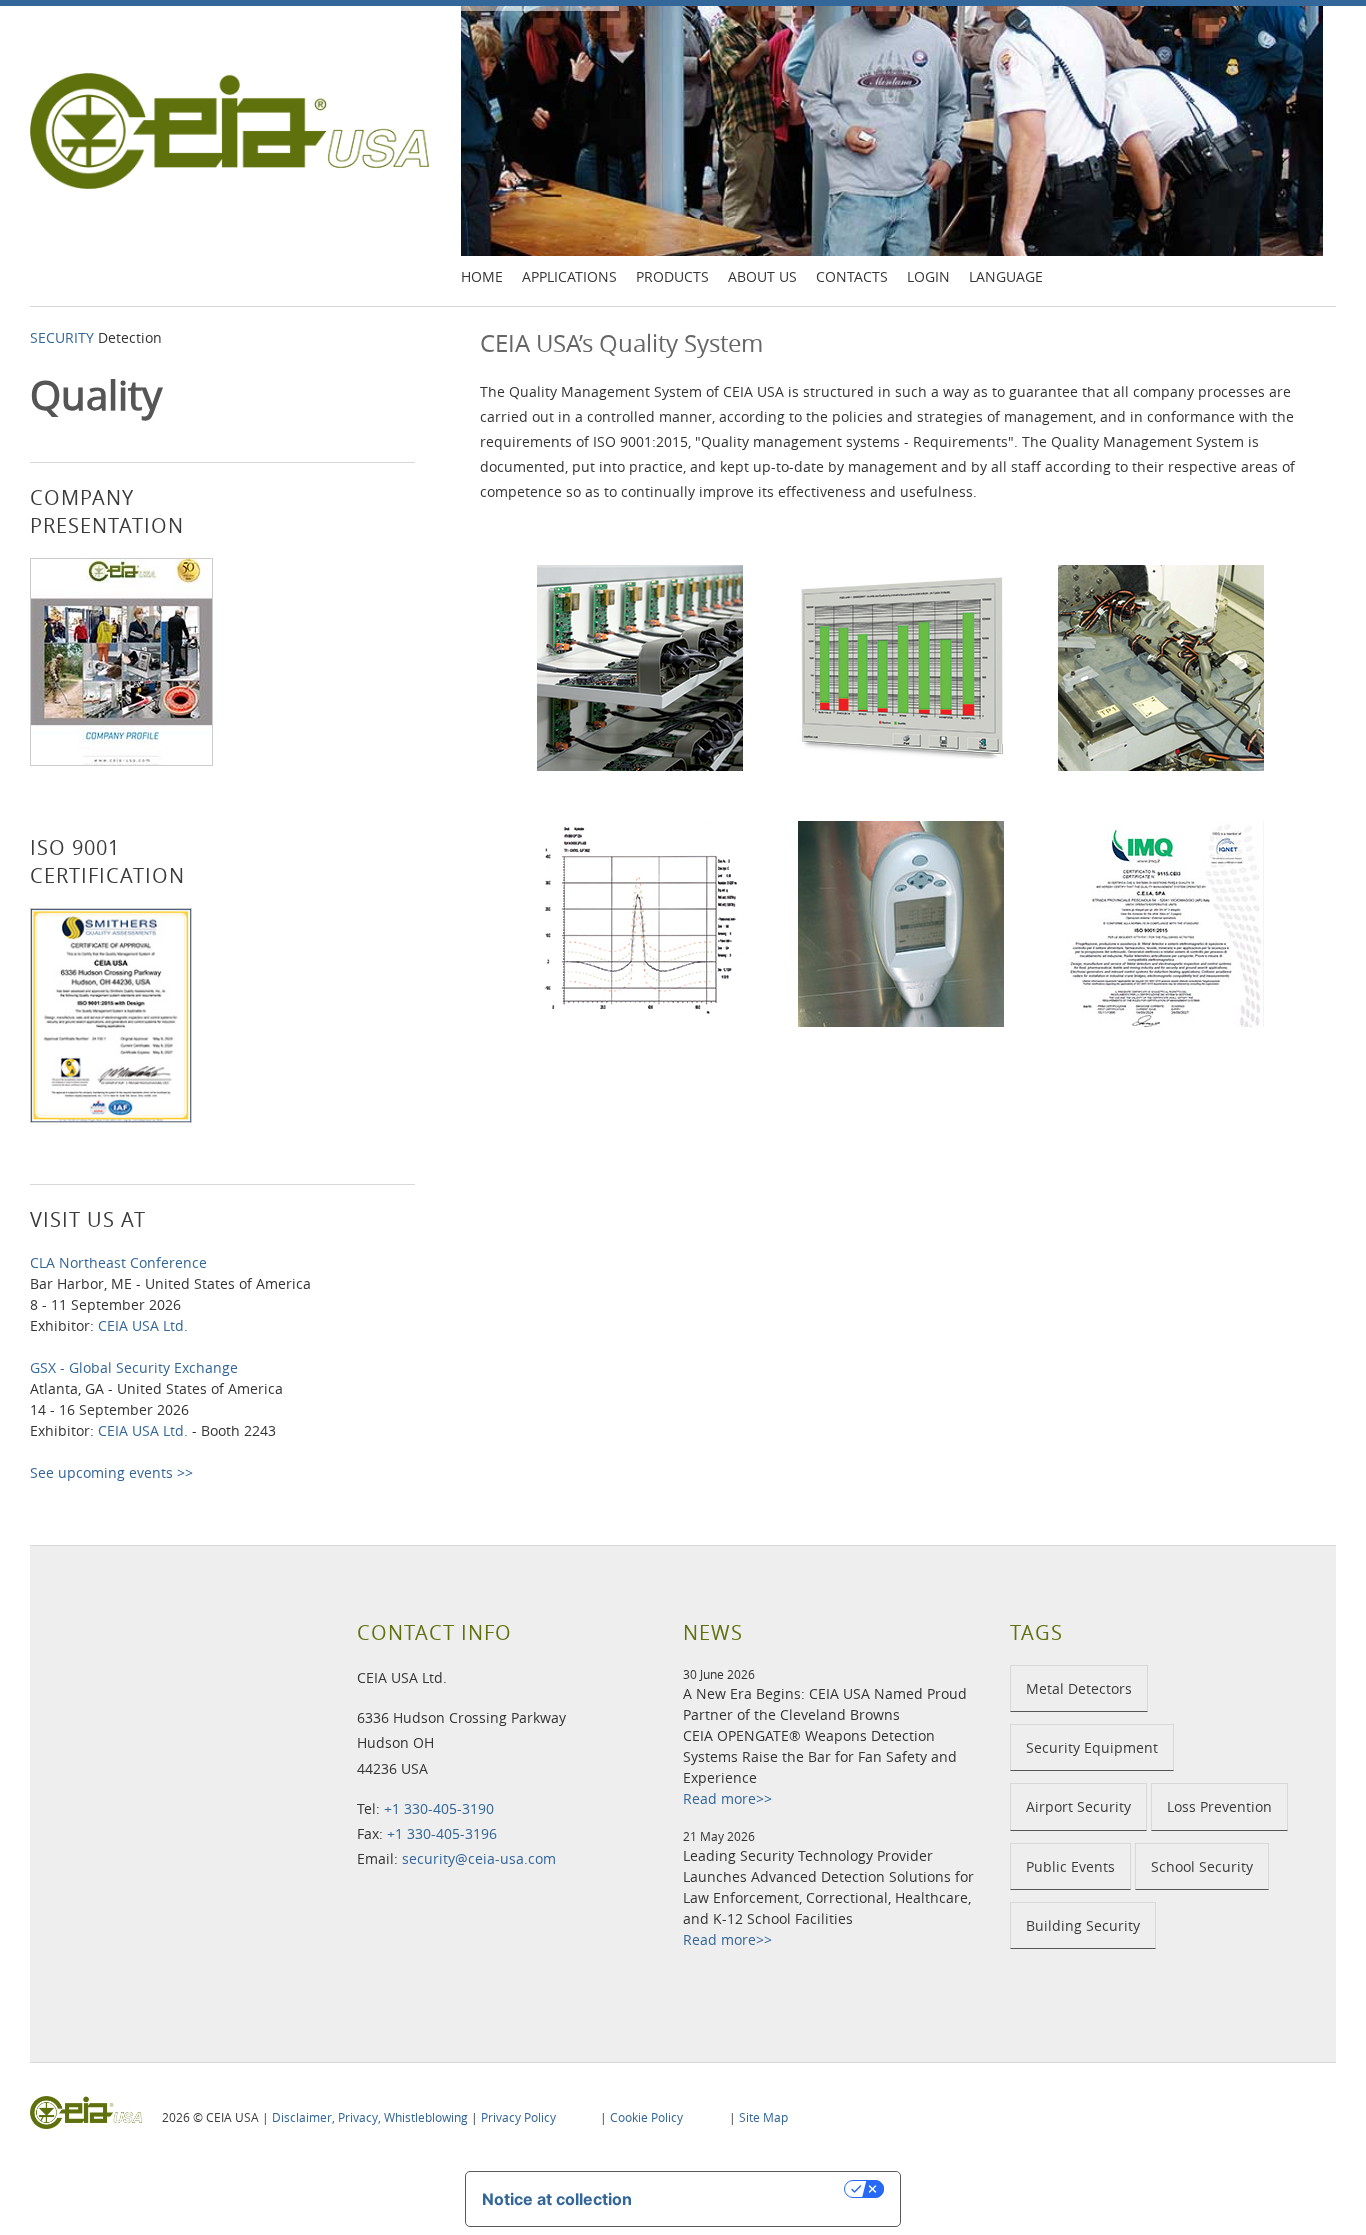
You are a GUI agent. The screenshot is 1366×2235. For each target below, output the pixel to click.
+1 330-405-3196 (442, 1833)
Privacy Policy (518, 2117)
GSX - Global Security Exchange (134, 1367)
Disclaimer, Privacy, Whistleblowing (370, 2117)
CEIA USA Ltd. (143, 1325)
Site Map (763, 2117)
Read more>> (727, 1798)
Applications (569, 276)
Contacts (852, 276)
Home (482, 276)
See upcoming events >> (111, 1472)
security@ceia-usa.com (479, 1858)
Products (672, 276)
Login (928, 276)
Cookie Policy (646, 2117)
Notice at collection (557, 2199)
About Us (762, 276)
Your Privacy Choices (748, 2189)
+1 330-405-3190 (439, 1808)
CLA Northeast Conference (118, 1262)
